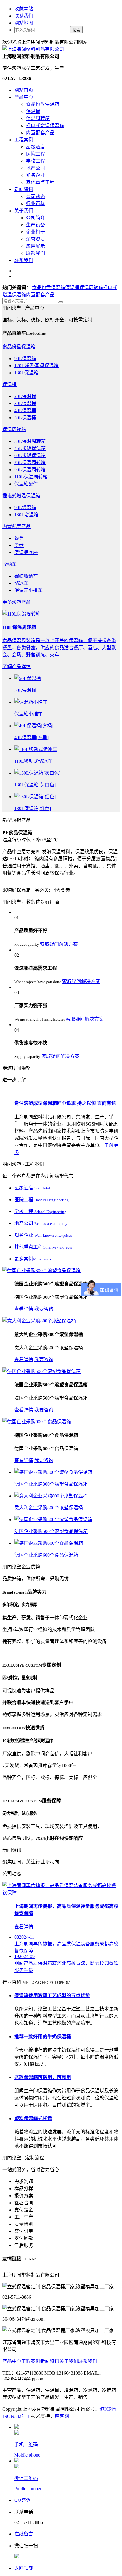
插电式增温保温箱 (45, 126)
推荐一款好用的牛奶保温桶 (43, 2037)
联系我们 (24, 16)
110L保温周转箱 (31, 477)
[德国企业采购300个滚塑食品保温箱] (41, 1271)
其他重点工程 (40, 182)
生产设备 (36, 225)
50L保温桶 (25, 418)
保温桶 (33, 111)
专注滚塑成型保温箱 (65, 1103)
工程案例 (24, 140)
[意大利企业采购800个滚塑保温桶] (39, 1321)
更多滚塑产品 (17, 602)
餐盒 (19, 538)
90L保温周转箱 (30, 470)
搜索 (76, 30)
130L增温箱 (26, 515)
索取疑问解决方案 (59, 944)
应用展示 (36, 246)
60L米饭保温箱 (30, 455)
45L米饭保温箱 (30, 448)
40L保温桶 (25, 411)
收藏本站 (24, 9)
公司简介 (36, 218)
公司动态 (36, 196)
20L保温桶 (25, 396)
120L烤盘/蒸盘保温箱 (36, 366)
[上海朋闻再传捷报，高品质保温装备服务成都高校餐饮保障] (61, 1893)
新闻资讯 (24, 189)
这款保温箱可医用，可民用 (43, 2077)
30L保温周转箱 (30, 441)
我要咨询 (44, 1309)
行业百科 (36, 204)
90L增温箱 (25, 507)
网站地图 (24, 23)
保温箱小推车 (28, 590)
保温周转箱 (38, 118)
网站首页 (24, 90)
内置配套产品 (40, 133)
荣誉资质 (36, 239)
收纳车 (9, 564)
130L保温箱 (26, 373)
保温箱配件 (26, 484)
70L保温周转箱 (30, 463)
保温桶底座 (26, 552)
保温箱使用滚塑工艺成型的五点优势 (52, 1995)
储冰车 (21, 583)
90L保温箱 (25, 358)
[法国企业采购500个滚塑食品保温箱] (41, 1371)
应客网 (62, 2416)
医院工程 (36, 154)
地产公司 (36, 168)
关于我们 (24, 211)
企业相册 (36, 232)
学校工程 (36, 161)
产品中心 (24, 97)
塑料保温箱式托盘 (33, 2118)
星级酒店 (36, 147)
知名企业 (36, 175)
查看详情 (24, 1309)
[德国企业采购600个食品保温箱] (37, 1422)
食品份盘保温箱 (43, 104)
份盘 (19, 545)
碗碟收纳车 (26, 576)
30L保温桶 (25, 403)
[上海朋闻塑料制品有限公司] (33, 49)
